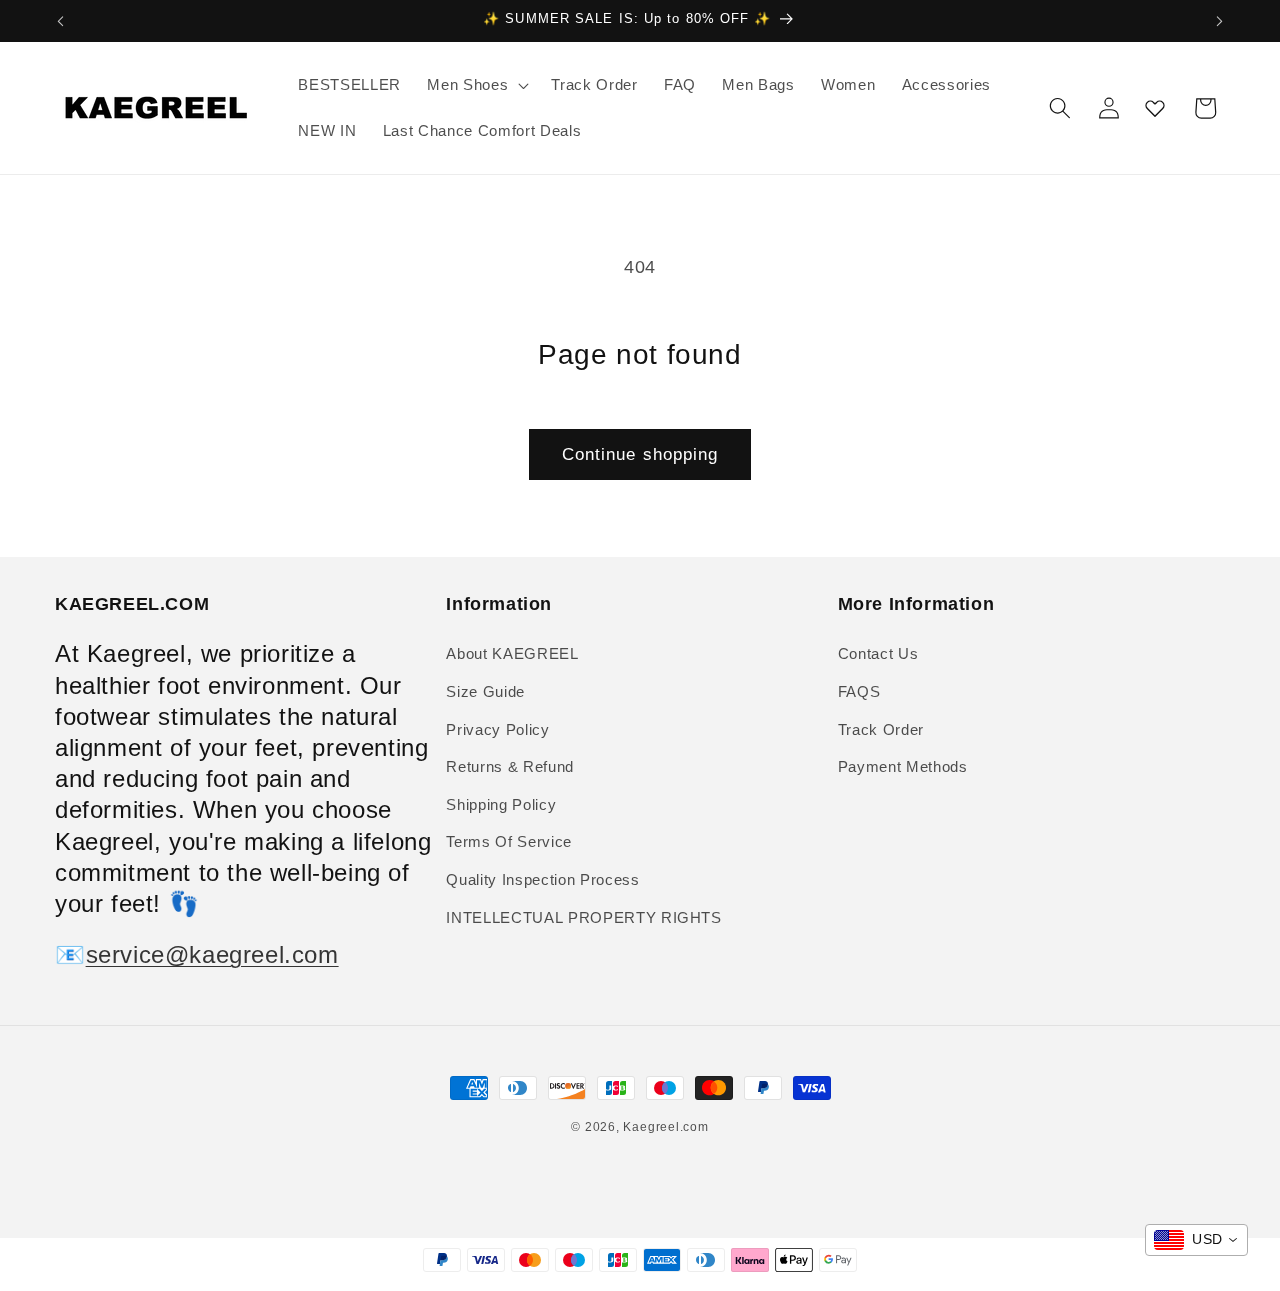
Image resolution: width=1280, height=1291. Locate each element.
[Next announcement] (1220, 21)
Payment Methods (903, 766)
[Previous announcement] (61, 21)
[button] (476, 85)
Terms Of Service (509, 841)
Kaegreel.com (665, 1127)
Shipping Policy (501, 804)
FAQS (859, 691)
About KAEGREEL (512, 653)
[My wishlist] (1155, 108)
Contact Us (878, 653)
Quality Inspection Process (542, 879)
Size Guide (485, 691)
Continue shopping (640, 454)
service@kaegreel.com (212, 954)
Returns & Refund (510, 766)
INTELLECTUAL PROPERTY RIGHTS (583, 917)
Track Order (881, 729)
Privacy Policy (497, 729)
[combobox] (1196, 1240)
